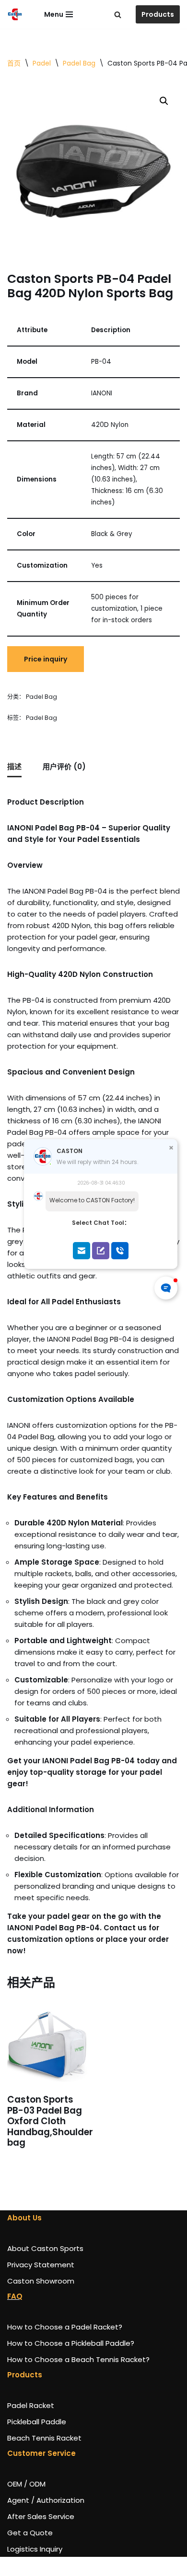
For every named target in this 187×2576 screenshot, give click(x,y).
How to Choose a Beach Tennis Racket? (78, 2359)
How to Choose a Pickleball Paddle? (71, 2343)
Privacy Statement (41, 2265)
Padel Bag (79, 63)
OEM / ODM (26, 2484)
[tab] (14, 767)
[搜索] (118, 15)
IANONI (98, 2566)
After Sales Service (41, 2516)
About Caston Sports (45, 2248)
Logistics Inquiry (35, 2549)
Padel (42, 63)
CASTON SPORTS (37, 2566)
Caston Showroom (41, 2281)
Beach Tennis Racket (44, 2438)
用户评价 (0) (64, 767)
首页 (14, 63)
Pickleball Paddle (37, 2422)
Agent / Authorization (46, 2500)
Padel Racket (31, 2405)
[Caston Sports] (15, 14)
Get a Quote (30, 2533)
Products (158, 14)
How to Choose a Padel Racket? (65, 2327)
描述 (14, 767)
